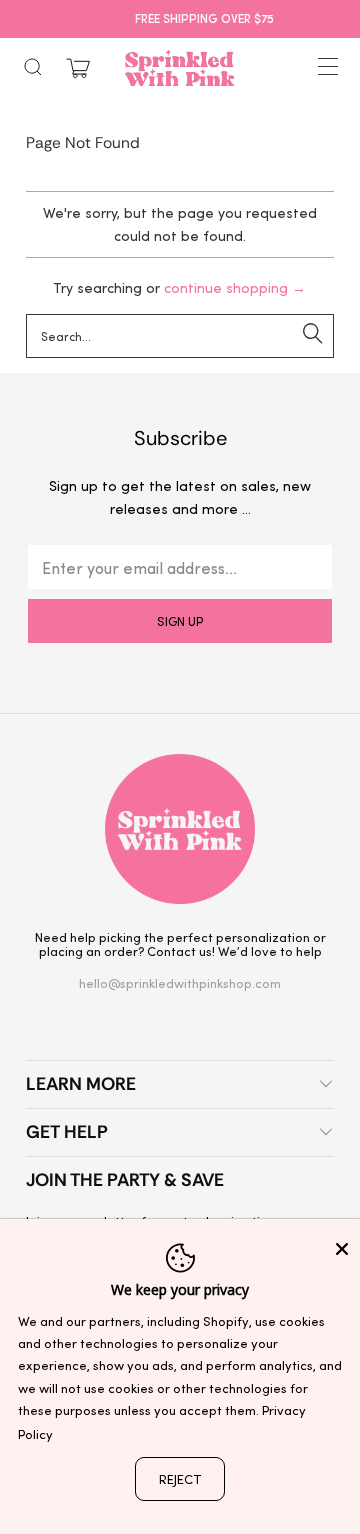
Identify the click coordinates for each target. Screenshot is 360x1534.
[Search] (33, 67)
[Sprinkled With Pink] (180, 68)
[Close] (342, 1249)
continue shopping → (235, 287)
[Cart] (78, 68)
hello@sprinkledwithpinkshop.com (180, 982)
